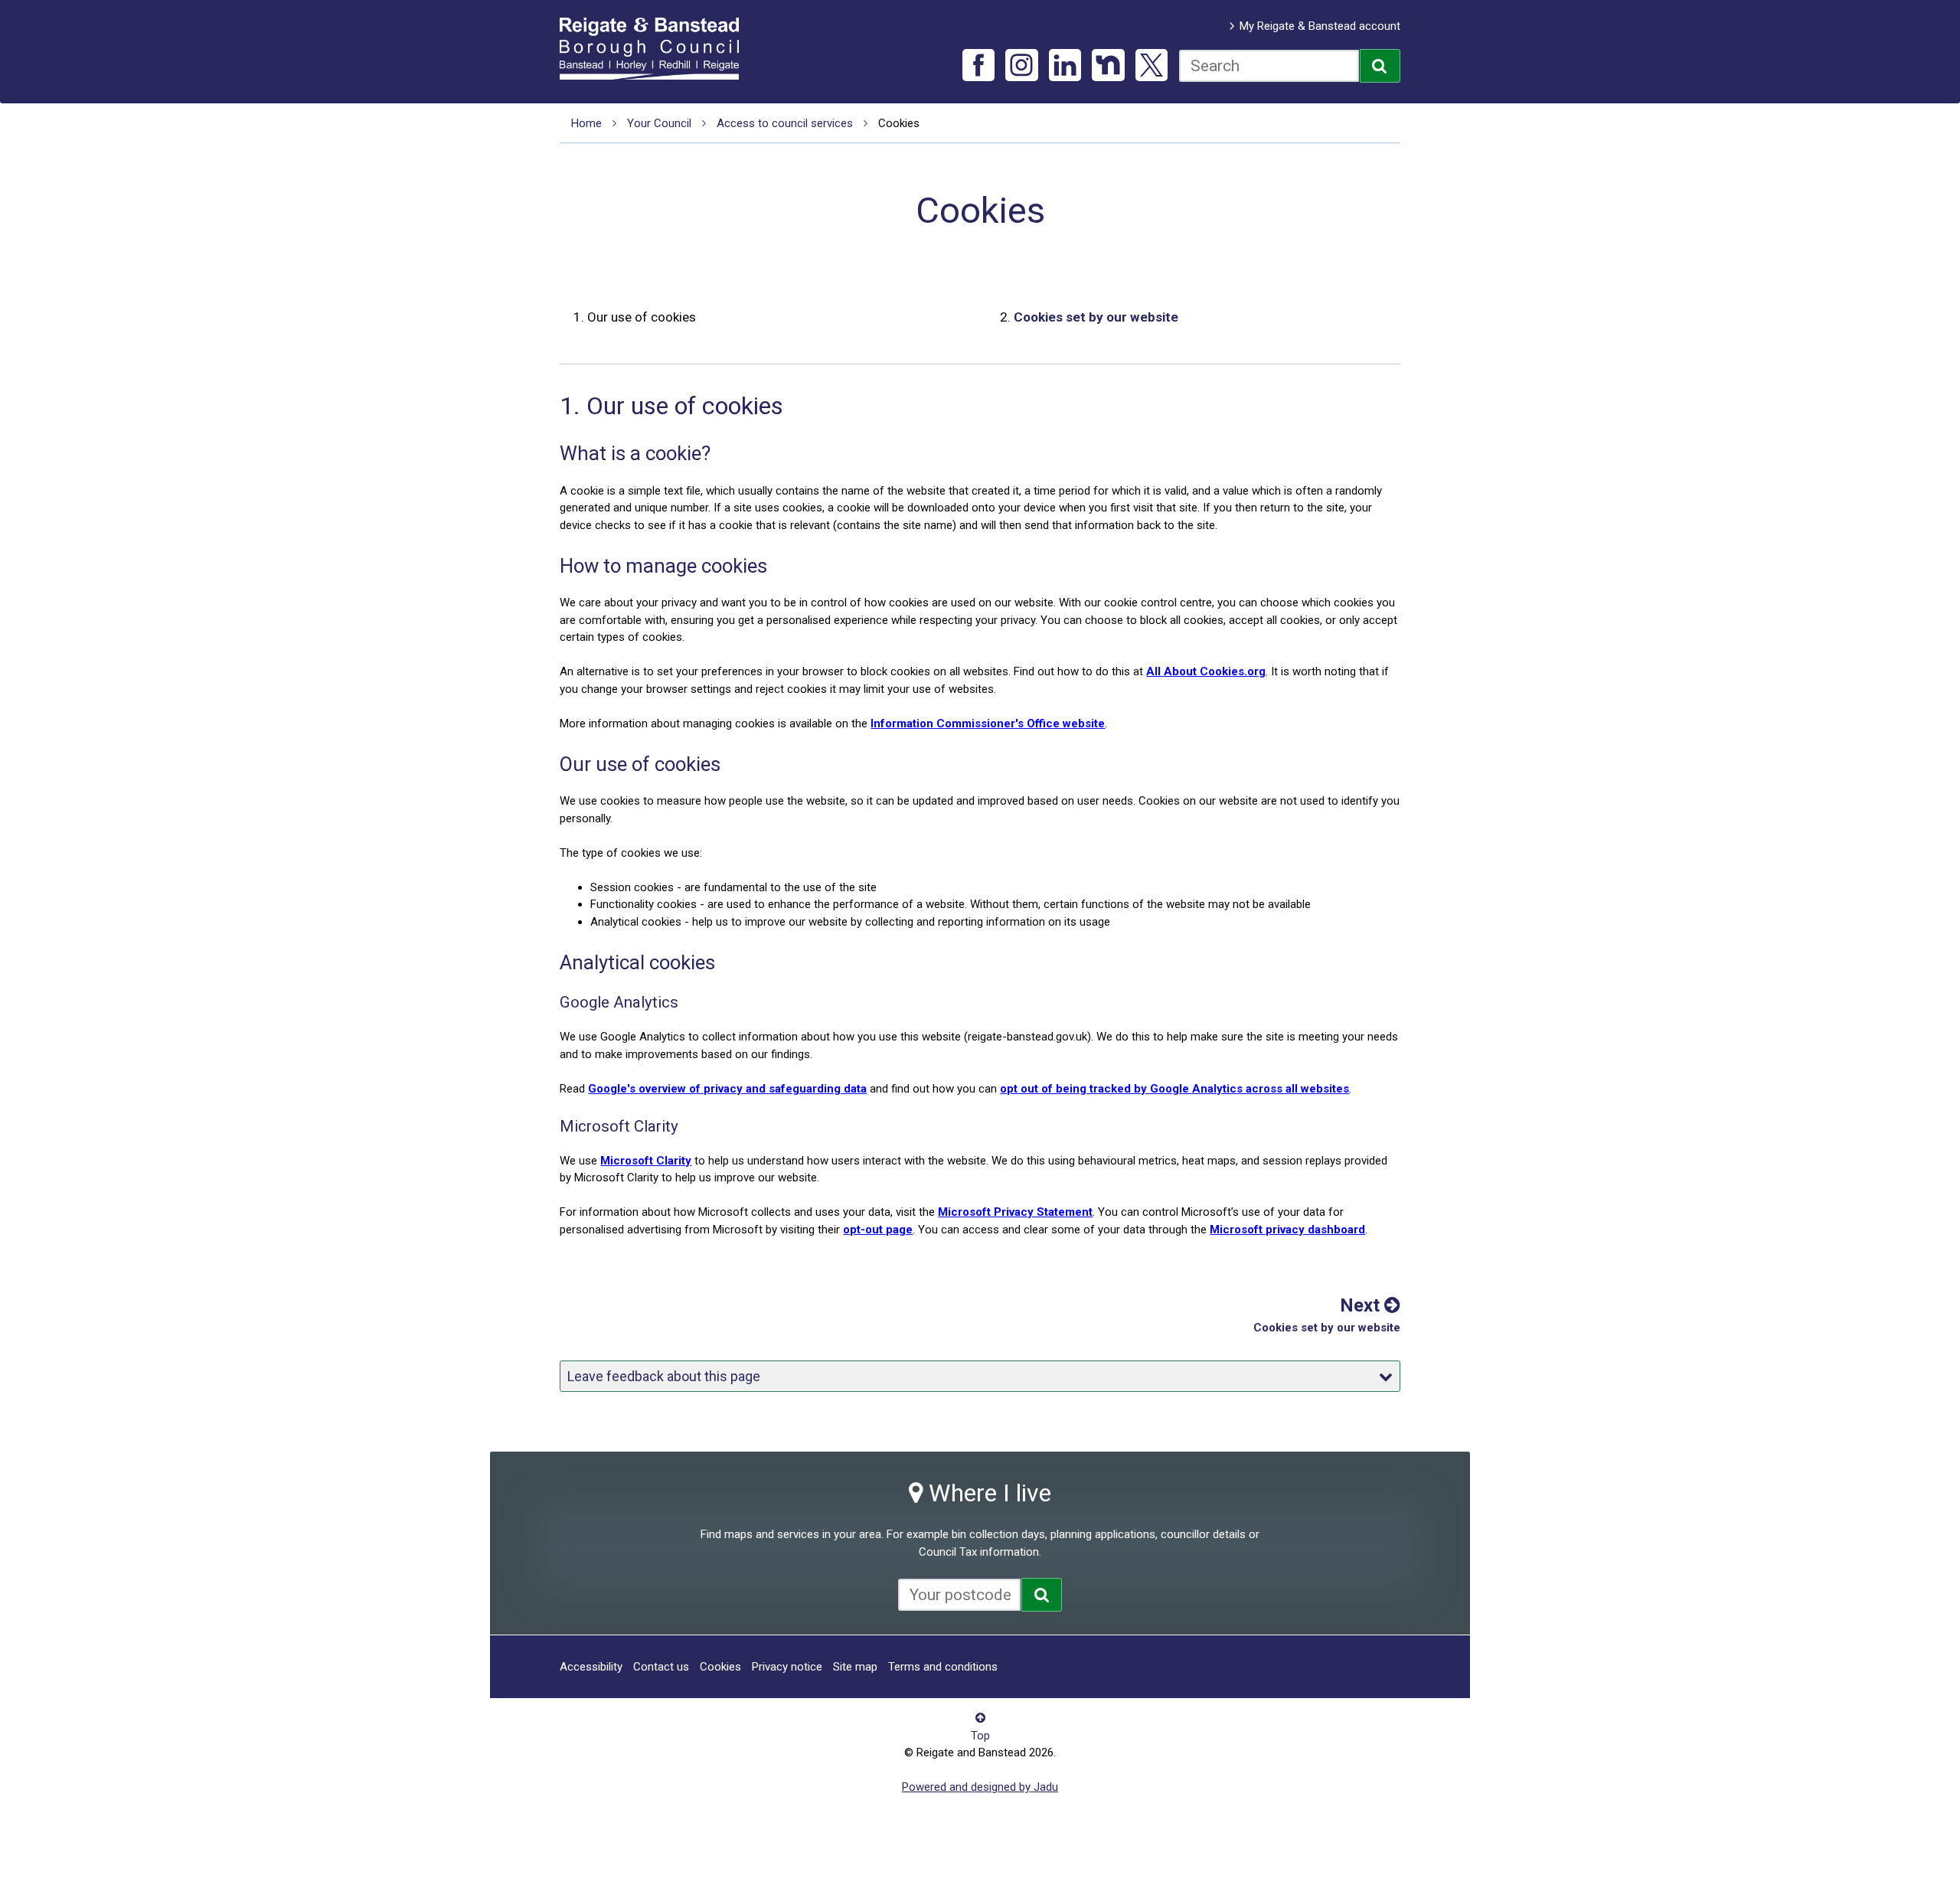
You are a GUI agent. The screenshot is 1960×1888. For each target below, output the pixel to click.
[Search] (1380, 66)
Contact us (661, 1667)
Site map (855, 1667)
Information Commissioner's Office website (988, 724)
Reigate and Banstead (657, 48)
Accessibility (591, 1667)
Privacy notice (787, 1667)
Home (586, 123)
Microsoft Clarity (646, 1161)
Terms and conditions (943, 1667)
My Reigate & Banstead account (1320, 26)
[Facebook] (979, 65)
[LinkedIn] (1065, 65)
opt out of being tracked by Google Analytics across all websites (1174, 1089)
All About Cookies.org (1206, 671)
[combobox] (1269, 66)
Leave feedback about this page (664, 1376)
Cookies (720, 1667)
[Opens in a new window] (1042, 1595)
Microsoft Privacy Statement (1015, 1212)
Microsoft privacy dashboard (1287, 1230)
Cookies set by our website (1096, 317)
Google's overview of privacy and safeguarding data (727, 1089)
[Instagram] (1022, 65)
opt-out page (878, 1230)
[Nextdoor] (1108, 65)
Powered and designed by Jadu (980, 1787)
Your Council (659, 123)
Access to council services (785, 123)
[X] (1152, 65)
